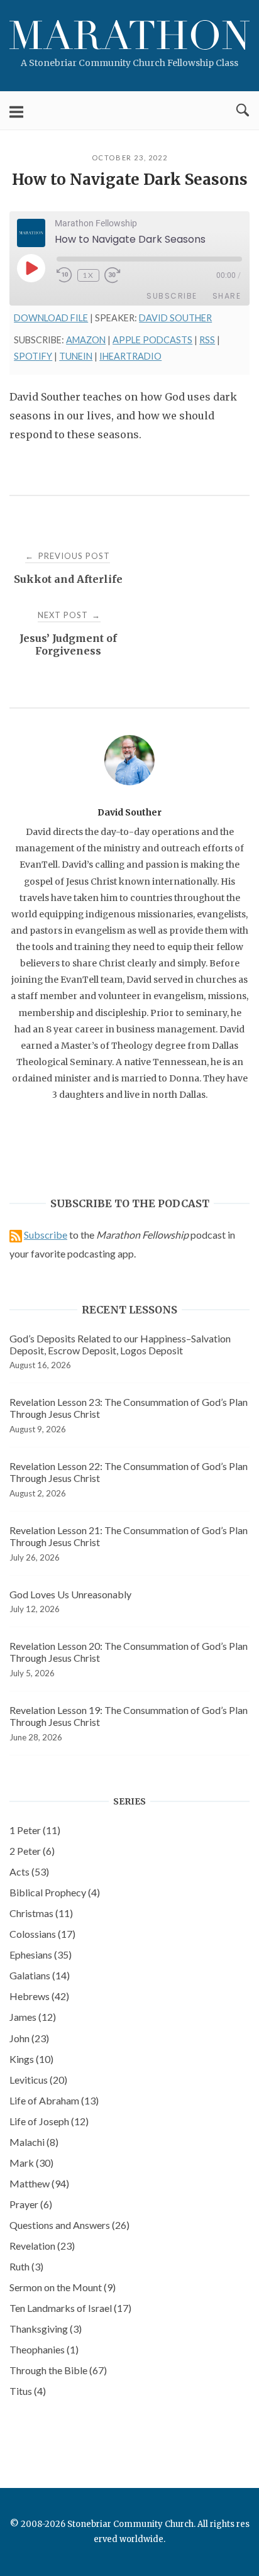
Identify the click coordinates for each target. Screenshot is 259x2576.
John (29, 2038)
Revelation (42, 2246)
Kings (31, 2059)
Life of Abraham (54, 2100)
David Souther (175, 318)
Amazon (86, 340)
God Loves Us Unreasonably (70, 1594)
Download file (51, 318)
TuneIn (76, 356)
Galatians (40, 1975)
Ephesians (41, 1954)
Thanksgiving (46, 2329)
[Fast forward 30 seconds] (120, 275)
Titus (28, 2391)
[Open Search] (243, 111)
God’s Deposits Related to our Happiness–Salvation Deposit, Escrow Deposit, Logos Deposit (120, 1344)
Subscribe (172, 296)
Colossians (42, 1934)
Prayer (31, 2204)
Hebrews (39, 1996)
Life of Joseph (49, 2121)
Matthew (39, 2183)
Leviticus (38, 2080)
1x (88, 275)
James (33, 2017)
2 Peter (32, 1851)
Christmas (41, 1913)
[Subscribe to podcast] (16, 1235)
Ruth (26, 2266)
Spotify (33, 356)
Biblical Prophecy (55, 1892)
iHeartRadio (130, 356)
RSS (207, 340)
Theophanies (44, 2349)
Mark (31, 2163)
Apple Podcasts (152, 340)
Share (227, 296)
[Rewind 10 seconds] (64, 275)
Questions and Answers (69, 2225)
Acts (29, 1871)
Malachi (34, 2142)
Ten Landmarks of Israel (70, 2308)
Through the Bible (58, 2370)
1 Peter (35, 1830)
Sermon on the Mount (63, 2287)
